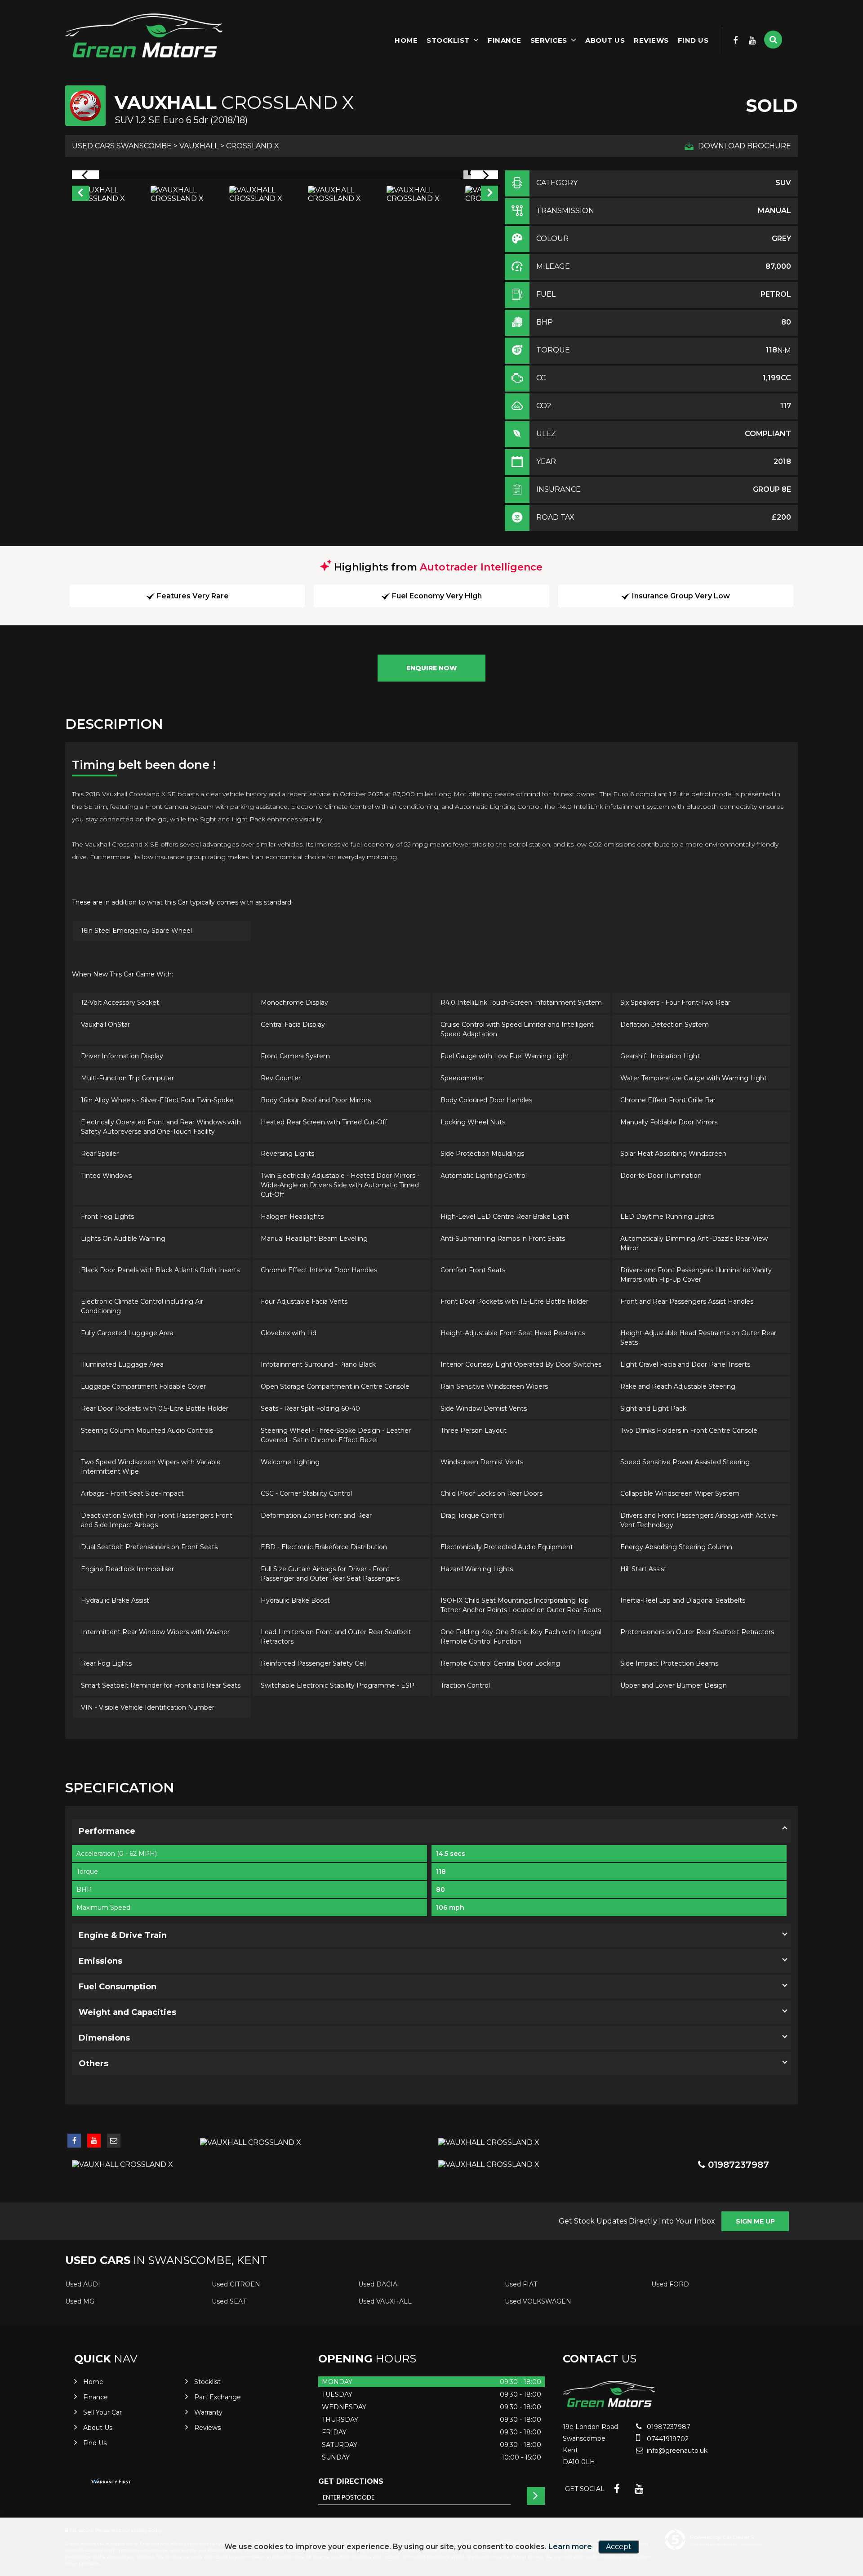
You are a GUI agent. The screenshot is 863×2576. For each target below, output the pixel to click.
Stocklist (448, 40)
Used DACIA (378, 2284)
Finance (505, 40)
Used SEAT (229, 2301)
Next (490, 194)
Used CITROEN (236, 2284)
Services (549, 40)
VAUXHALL (199, 146)
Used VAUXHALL (385, 2301)
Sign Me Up (755, 2221)
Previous (80, 194)
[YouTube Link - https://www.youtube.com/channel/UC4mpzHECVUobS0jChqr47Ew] (752, 40)
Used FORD (670, 2284)
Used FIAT (521, 2284)
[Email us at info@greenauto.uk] (114, 2141)
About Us (605, 40)
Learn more (570, 2547)
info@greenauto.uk (676, 2451)
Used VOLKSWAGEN (538, 2301)
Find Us (693, 40)
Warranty (208, 2412)
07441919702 (667, 2439)
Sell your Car (102, 2412)
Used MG (80, 2301)
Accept (619, 2547)
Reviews (651, 40)
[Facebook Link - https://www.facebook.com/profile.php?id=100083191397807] (736, 40)
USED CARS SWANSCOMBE (122, 146)
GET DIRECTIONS (351, 2481)
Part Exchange (218, 2397)
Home (406, 40)
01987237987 (737, 2165)
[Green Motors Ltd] (144, 38)
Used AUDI (83, 2284)
